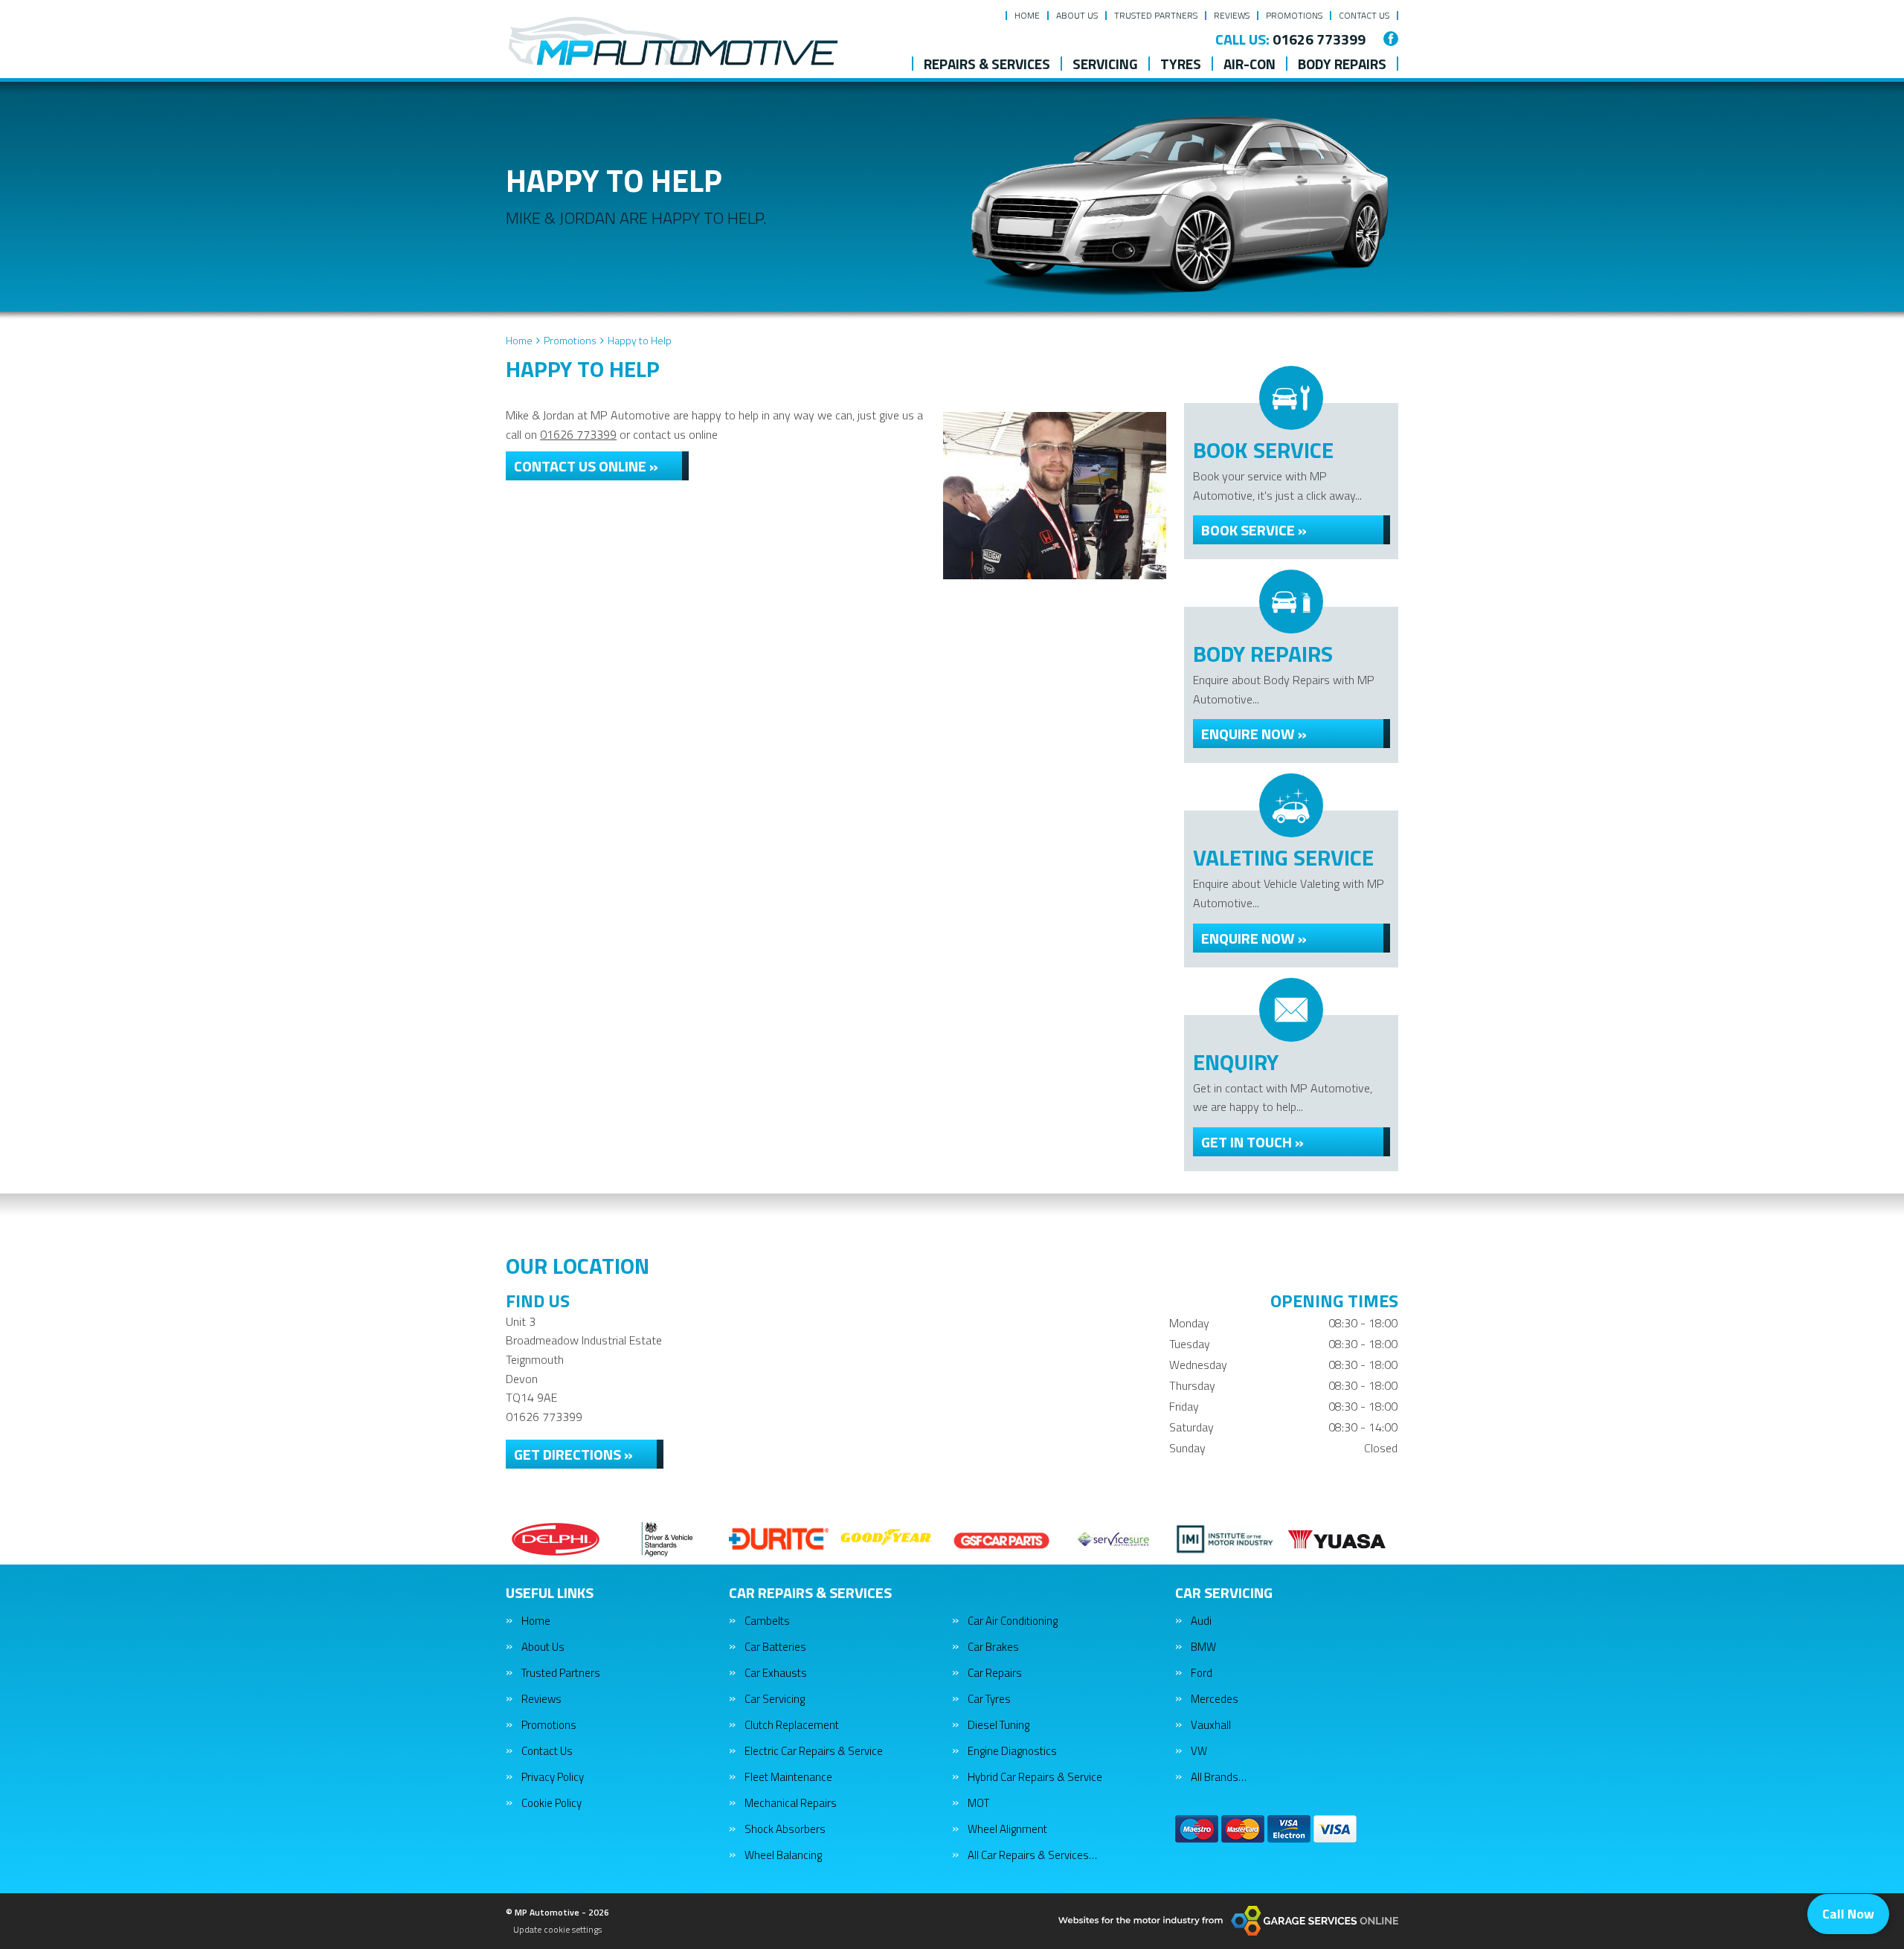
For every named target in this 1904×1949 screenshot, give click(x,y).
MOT (978, 1803)
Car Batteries (775, 1647)
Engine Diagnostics (1012, 1751)
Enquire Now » (1254, 734)
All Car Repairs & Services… (1032, 1855)
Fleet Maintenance (788, 1777)
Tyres (1181, 64)
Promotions (1294, 15)
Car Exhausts (776, 1673)
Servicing (1105, 64)
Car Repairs (995, 1673)
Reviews (1232, 15)
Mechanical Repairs (791, 1803)
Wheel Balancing (783, 1855)
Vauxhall (1211, 1725)
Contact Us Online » (586, 466)
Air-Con (1249, 64)
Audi (1201, 1621)
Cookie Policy (551, 1803)
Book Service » (1254, 530)
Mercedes (1215, 1699)
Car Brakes (993, 1647)
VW (1199, 1751)
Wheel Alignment (1007, 1829)
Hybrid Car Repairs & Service (1035, 1777)
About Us (1077, 15)
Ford (1202, 1673)
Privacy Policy (553, 1777)
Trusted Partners (1156, 15)
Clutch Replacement (792, 1725)
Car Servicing (775, 1699)
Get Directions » (573, 1454)
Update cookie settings (557, 1930)
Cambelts (767, 1621)
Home (1027, 15)
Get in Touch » (1252, 1142)
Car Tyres (989, 1699)
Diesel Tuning (998, 1725)
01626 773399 (1290, 39)
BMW (1203, 1647)
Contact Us (1364, 15)
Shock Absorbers (785, 1829)
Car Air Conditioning (1013, 1621)
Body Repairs (1342, 64)
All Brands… (1219, 1777)
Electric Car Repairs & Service (814, 1751)
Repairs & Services (987, 64)
